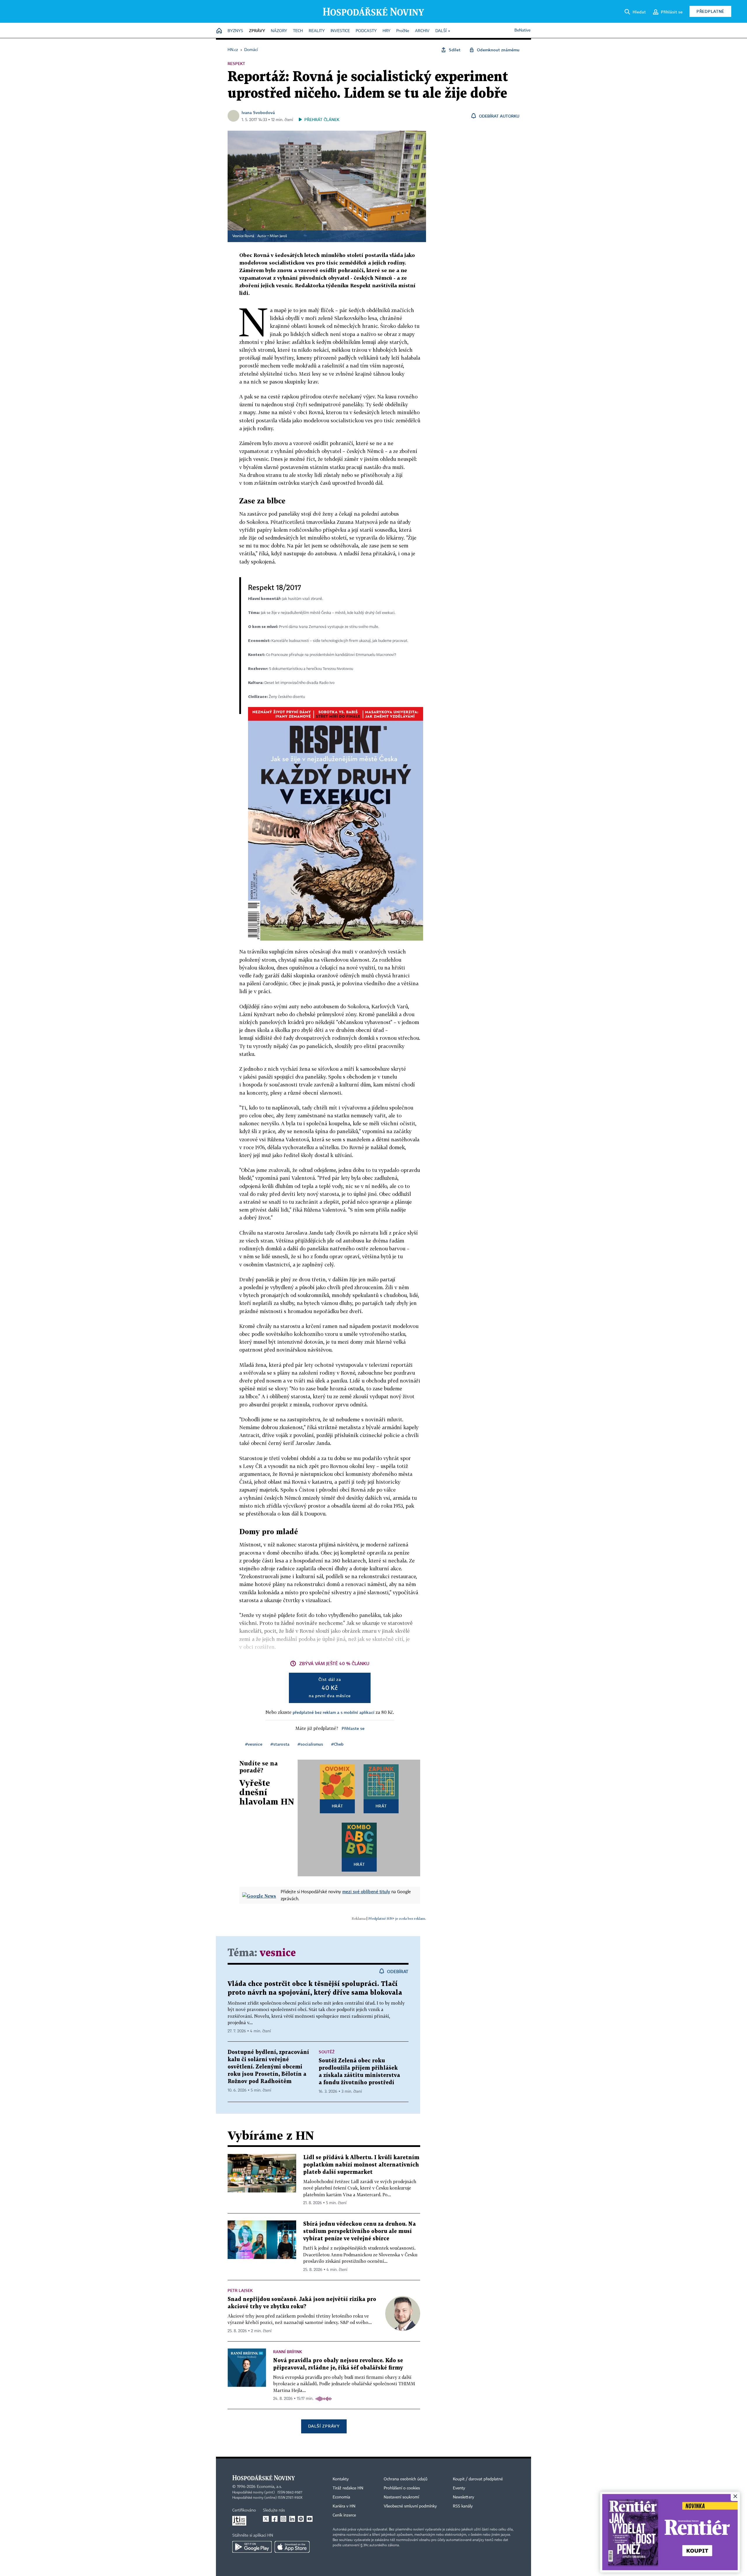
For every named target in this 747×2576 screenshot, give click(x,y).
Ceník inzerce (344, 2515)
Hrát (337, 1806)
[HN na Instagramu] (283, 2519)
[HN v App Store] (292, 2547)
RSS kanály (463, 2506)
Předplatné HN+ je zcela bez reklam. (397, 1918)
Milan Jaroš (278, 236)
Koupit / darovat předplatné (478, 2479)
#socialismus (310, 1744)
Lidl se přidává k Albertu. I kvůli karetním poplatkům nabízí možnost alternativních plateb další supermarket (361, 2165)
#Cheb (337, 1744)
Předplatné (710, 11)
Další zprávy (324, 2426)
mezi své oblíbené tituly (366, 1891)
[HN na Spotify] (301, 2519)
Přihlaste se (353, 1728)
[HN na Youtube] (310, 2519)
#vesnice (254, 1744)
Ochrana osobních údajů (406, 2479)
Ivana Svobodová (258, 112)
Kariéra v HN (344, 2506)
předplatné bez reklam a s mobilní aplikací (334, 1712)
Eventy (459, 2488)
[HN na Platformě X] (266, 2519)
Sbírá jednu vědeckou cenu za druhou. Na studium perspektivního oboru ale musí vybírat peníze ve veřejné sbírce (359, 2231)
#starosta (280, 1744)
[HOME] (219, 31)
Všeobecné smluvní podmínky (410, 2506)
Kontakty (341, 2479)
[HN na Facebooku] (275, 2519)
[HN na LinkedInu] (292, 2519)
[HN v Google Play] (252, 2547)
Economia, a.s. (269, 2487)
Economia (341, 2497)
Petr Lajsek (240, 2290)
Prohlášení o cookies (402, 2488)
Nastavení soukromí (401, 2497)
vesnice (278, 1953)
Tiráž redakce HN (348, 2488)
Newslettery (464, 2497)
